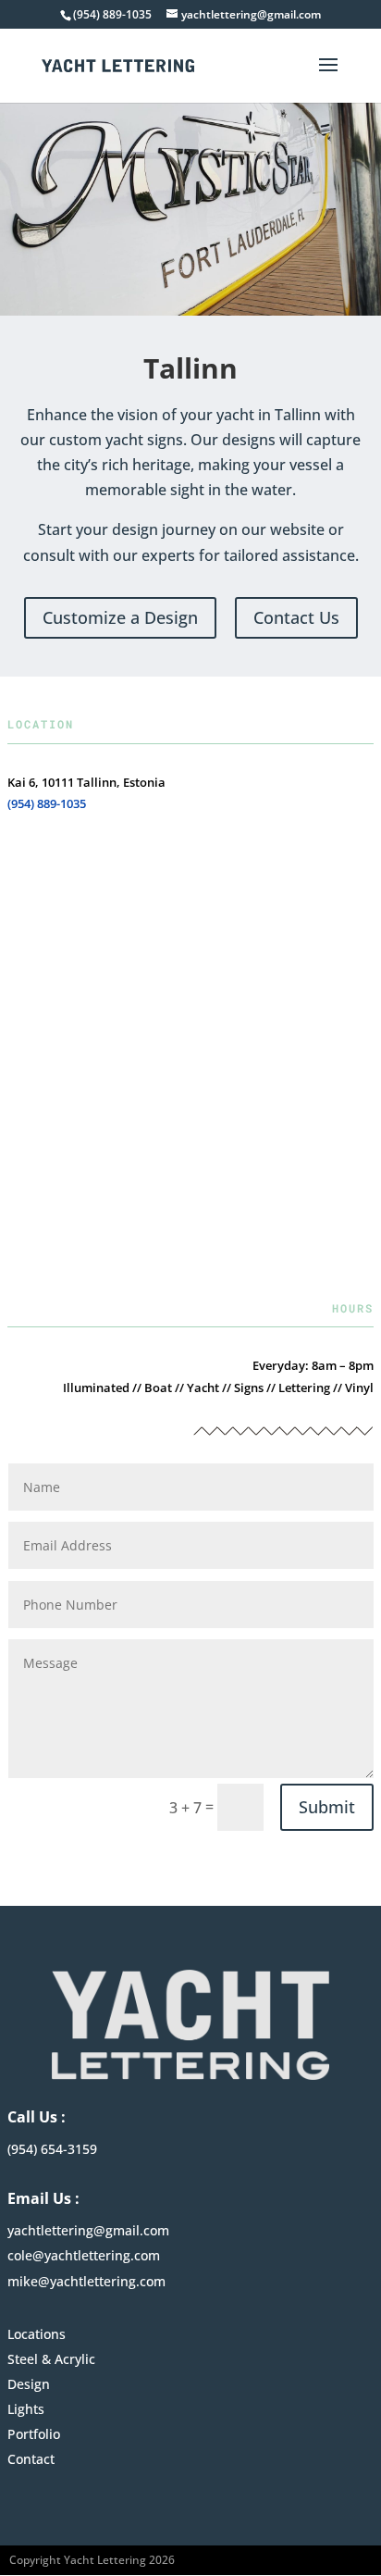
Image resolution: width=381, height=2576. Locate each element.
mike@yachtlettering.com (86, 2281)
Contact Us (296, 617)
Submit (327, 1807)
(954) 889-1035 (47, 803)
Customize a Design (120, 617)
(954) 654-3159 (52, 2149)
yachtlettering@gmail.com (88, 2230)
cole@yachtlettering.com (84, 2255)
